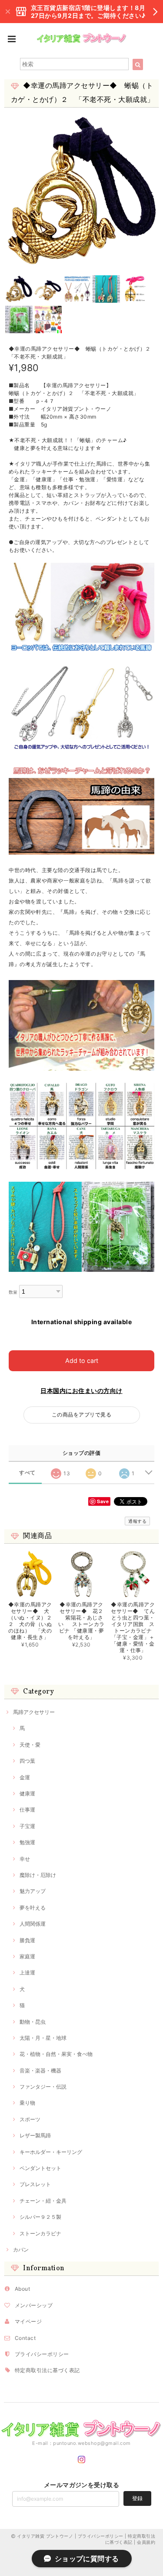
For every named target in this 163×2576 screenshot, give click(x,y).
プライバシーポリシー (42, 2354)
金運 (25, 1777)
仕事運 (27, 1810)
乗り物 (27, 2103)
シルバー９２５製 (40, 2217)
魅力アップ (33, 1891)
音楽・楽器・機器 (40, 2071)
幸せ (25, 1859)
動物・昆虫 (33, 2022)
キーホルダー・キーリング (51, 2152)
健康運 (27, 1793)
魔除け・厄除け (38, 1875)
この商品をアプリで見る (81, 1415)
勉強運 (27, 1842)
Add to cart (82, 1361)
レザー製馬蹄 (35, 2135)
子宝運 (27, 1826)
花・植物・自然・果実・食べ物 (56, 2054)
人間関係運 (33, 1924)
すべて (27, 1473)
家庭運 (27, 1956)
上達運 (27, 1973)
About (22, 2289)
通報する (137, 1521)
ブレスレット (35, 2184)
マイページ (28, 2321)
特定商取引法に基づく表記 (47, 2370)
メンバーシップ (34, 2305)
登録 (137, 2498)
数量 (13, 1292)
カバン (21, 2250)
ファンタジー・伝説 (43, 2087)
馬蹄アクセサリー (34, 1712)
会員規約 (146, 2542)
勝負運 (27, 1940)
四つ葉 (27, 1761)
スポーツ (30, 2119)
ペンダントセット (40, 2168)
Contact (25, 2338)
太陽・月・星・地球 (43, 2038)
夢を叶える (33, 1908)
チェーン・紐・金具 (43, 2201)
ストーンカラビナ (40, 2233)
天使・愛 (30, 1745)
